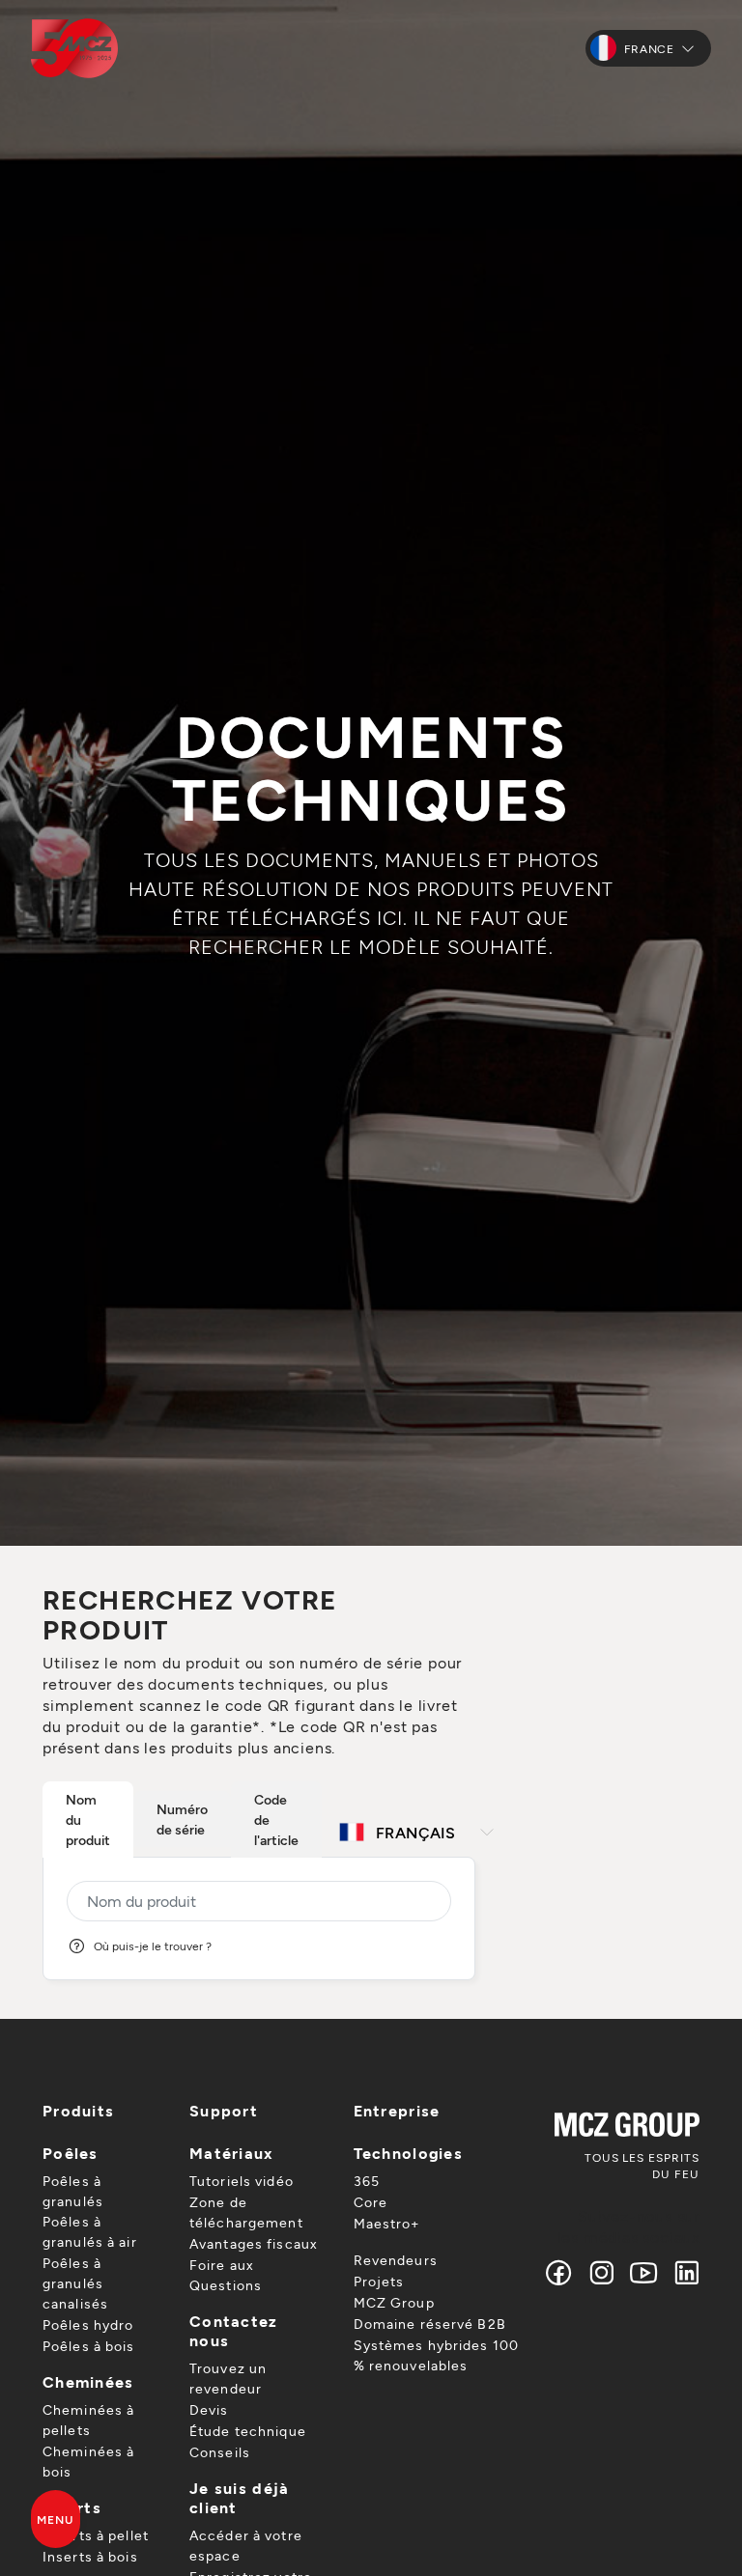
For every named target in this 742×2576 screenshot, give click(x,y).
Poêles (71, 2153)
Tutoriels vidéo (242, 2181)
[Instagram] (602, 2272)
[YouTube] (644, 2272)
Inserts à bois (90, 2556)
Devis (209, 2409)
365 (367, 2181)
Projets (379, 2281)
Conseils (220, 2452)
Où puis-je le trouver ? (153, 1946)
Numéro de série (182, 1819)
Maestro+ (387, 2223)
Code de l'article (276, 1820)
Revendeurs (396, 2260)
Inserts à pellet (96, 2535)
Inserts (72, 2507)
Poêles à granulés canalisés (75, 2283)
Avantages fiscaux (254, 2243)
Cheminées (88, 2381)
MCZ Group (394, 2302)
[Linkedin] (683, 2272)
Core (371, 2202)
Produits (78, 2110)
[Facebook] (559, 2272)
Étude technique (248, 2431)
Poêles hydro (88, 2324)
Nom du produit (88, 1820)
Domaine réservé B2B (430, 2324)
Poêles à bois (89, 2346)
